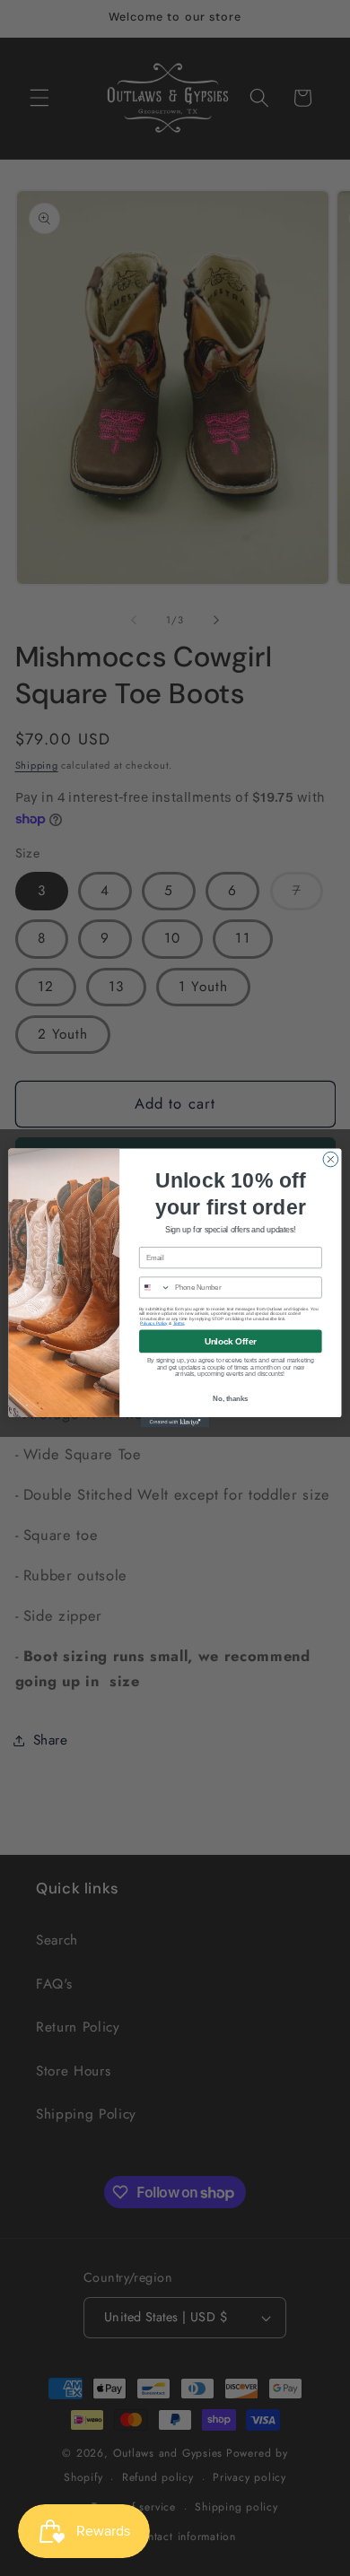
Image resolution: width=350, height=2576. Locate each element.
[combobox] (155, 1288)
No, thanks (230, 1398)
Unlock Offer (231, 1341)
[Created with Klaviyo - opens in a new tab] (175, 1422)
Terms (179, 1323)
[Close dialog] (331, 1159)
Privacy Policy (153, 1323)
